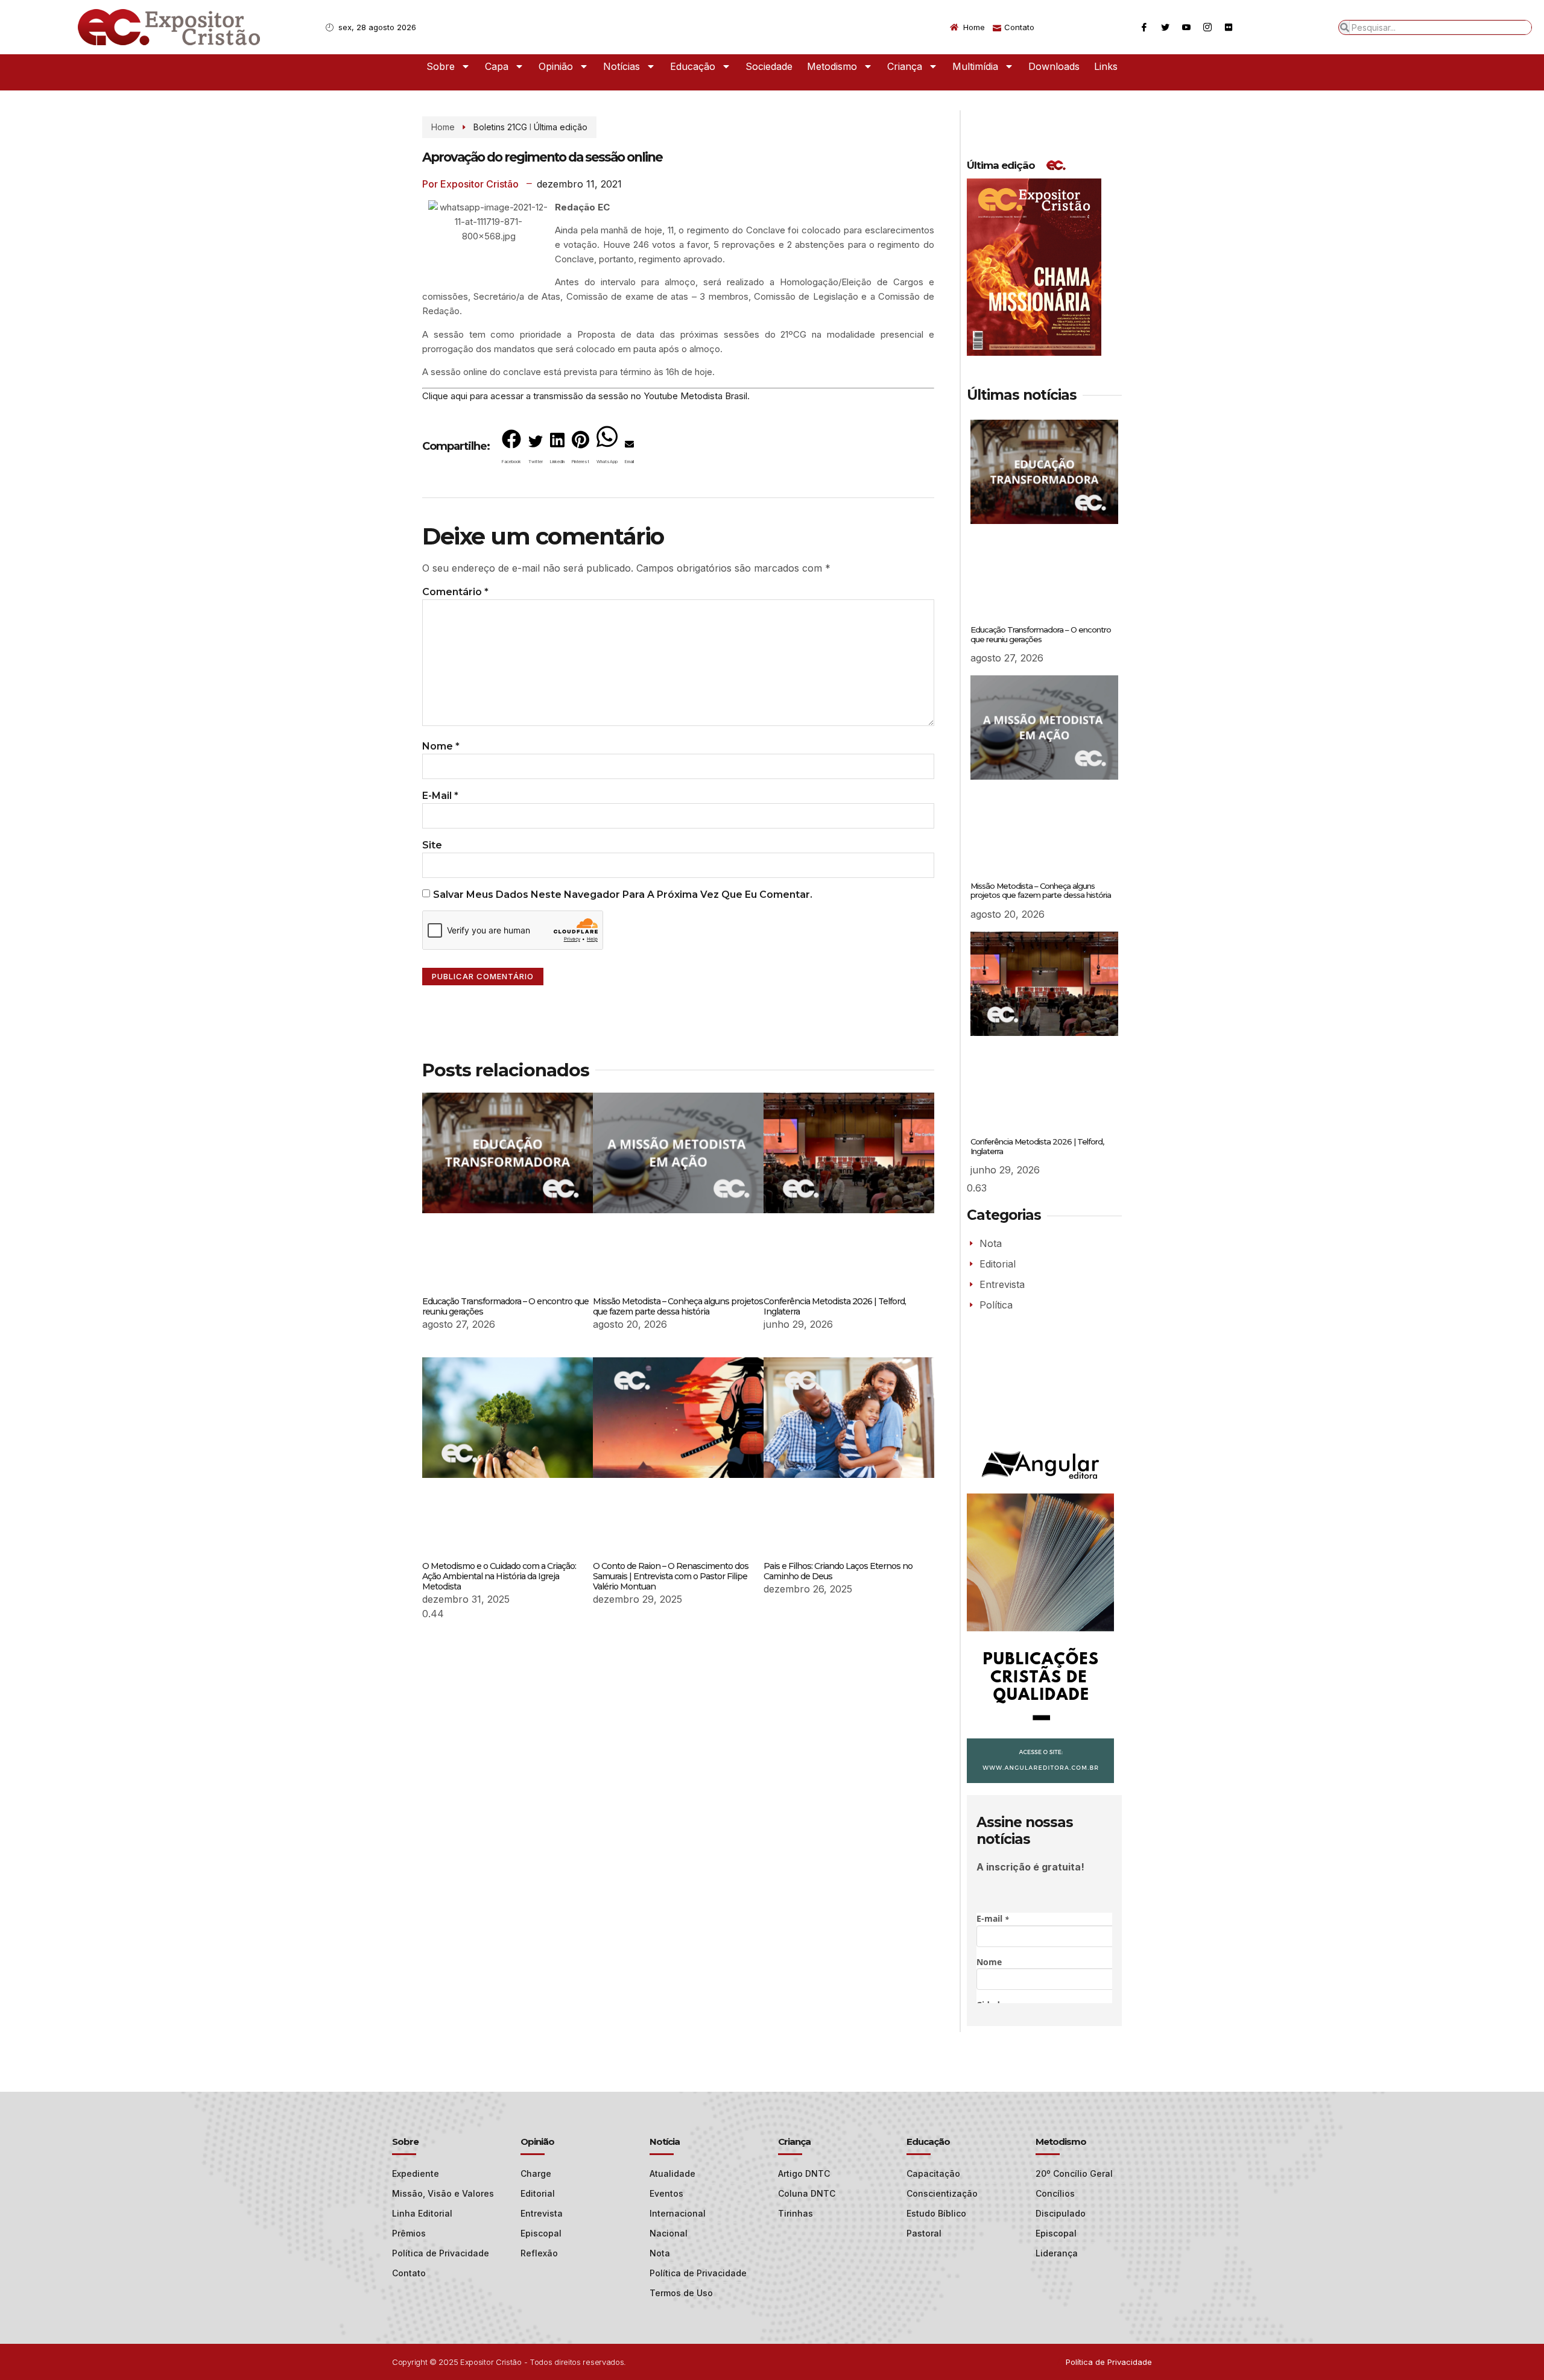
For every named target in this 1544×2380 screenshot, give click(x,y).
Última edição (561, 127)
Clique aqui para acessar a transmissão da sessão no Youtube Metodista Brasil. (586, 396)
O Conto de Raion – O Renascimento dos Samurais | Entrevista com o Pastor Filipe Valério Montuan (671, 1576)
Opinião (556, 66)
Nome (441, 746)
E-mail (440, 796)
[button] (511, 449)
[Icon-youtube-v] (1186, 27)
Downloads (1054, 66)
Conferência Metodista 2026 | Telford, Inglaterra (835, 1306)
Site (432, 845)
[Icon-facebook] (1144, 27)
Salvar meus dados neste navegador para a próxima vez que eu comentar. (623, 895)
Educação (693, 66)
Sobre (441, 66)
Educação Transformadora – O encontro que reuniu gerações (505, 1306)
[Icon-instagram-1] (1207, 27)
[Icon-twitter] (1165, 27)
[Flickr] (1229, 27)
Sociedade (769, 66)
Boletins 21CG (500, 127)
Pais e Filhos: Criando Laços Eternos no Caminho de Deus (838, 1571)
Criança (905, 66)
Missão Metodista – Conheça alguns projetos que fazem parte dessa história (678, 1306)
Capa (497, 66)
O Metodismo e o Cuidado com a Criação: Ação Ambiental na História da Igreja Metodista (499, 1576)
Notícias (622, 66)
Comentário (455, 592)
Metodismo (832, 66)
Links (1106, 66)
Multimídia (975, 66)
